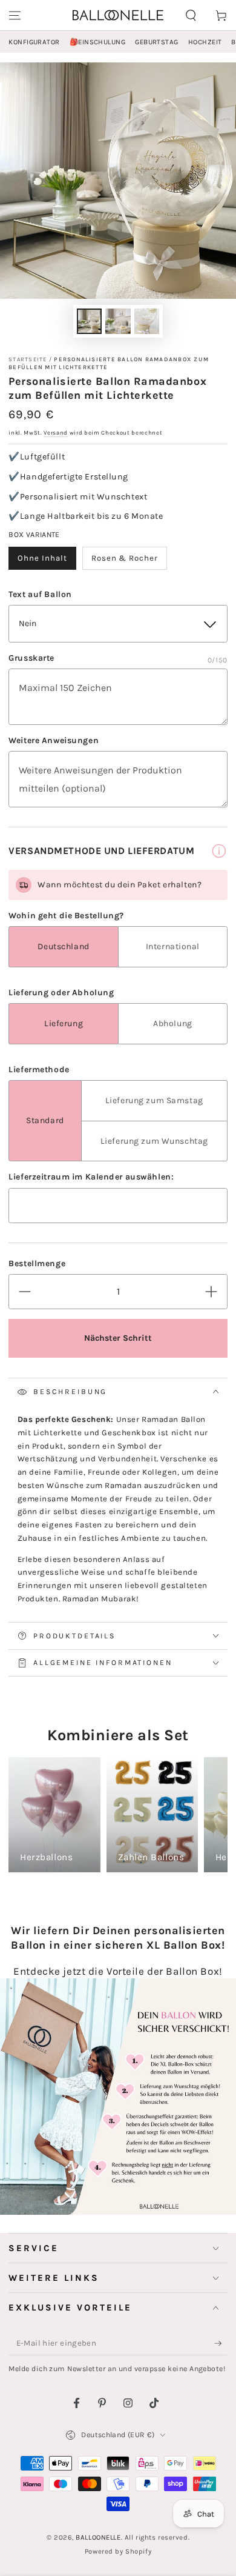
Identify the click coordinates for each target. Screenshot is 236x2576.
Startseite (28, 359)
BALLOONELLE (98, 2538)
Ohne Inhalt (42, 558)
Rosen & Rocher (125, 558)
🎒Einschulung (97, 42)
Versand (56, 432)
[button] (191, 15)
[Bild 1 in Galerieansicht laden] (90, 322)
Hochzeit (205, 42)
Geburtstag (157, 42)
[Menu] (15, 15)
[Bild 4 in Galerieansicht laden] (147, 322)
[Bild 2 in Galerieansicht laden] (118, 322)
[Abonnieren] (221, 2344)
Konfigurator (34, 42)
